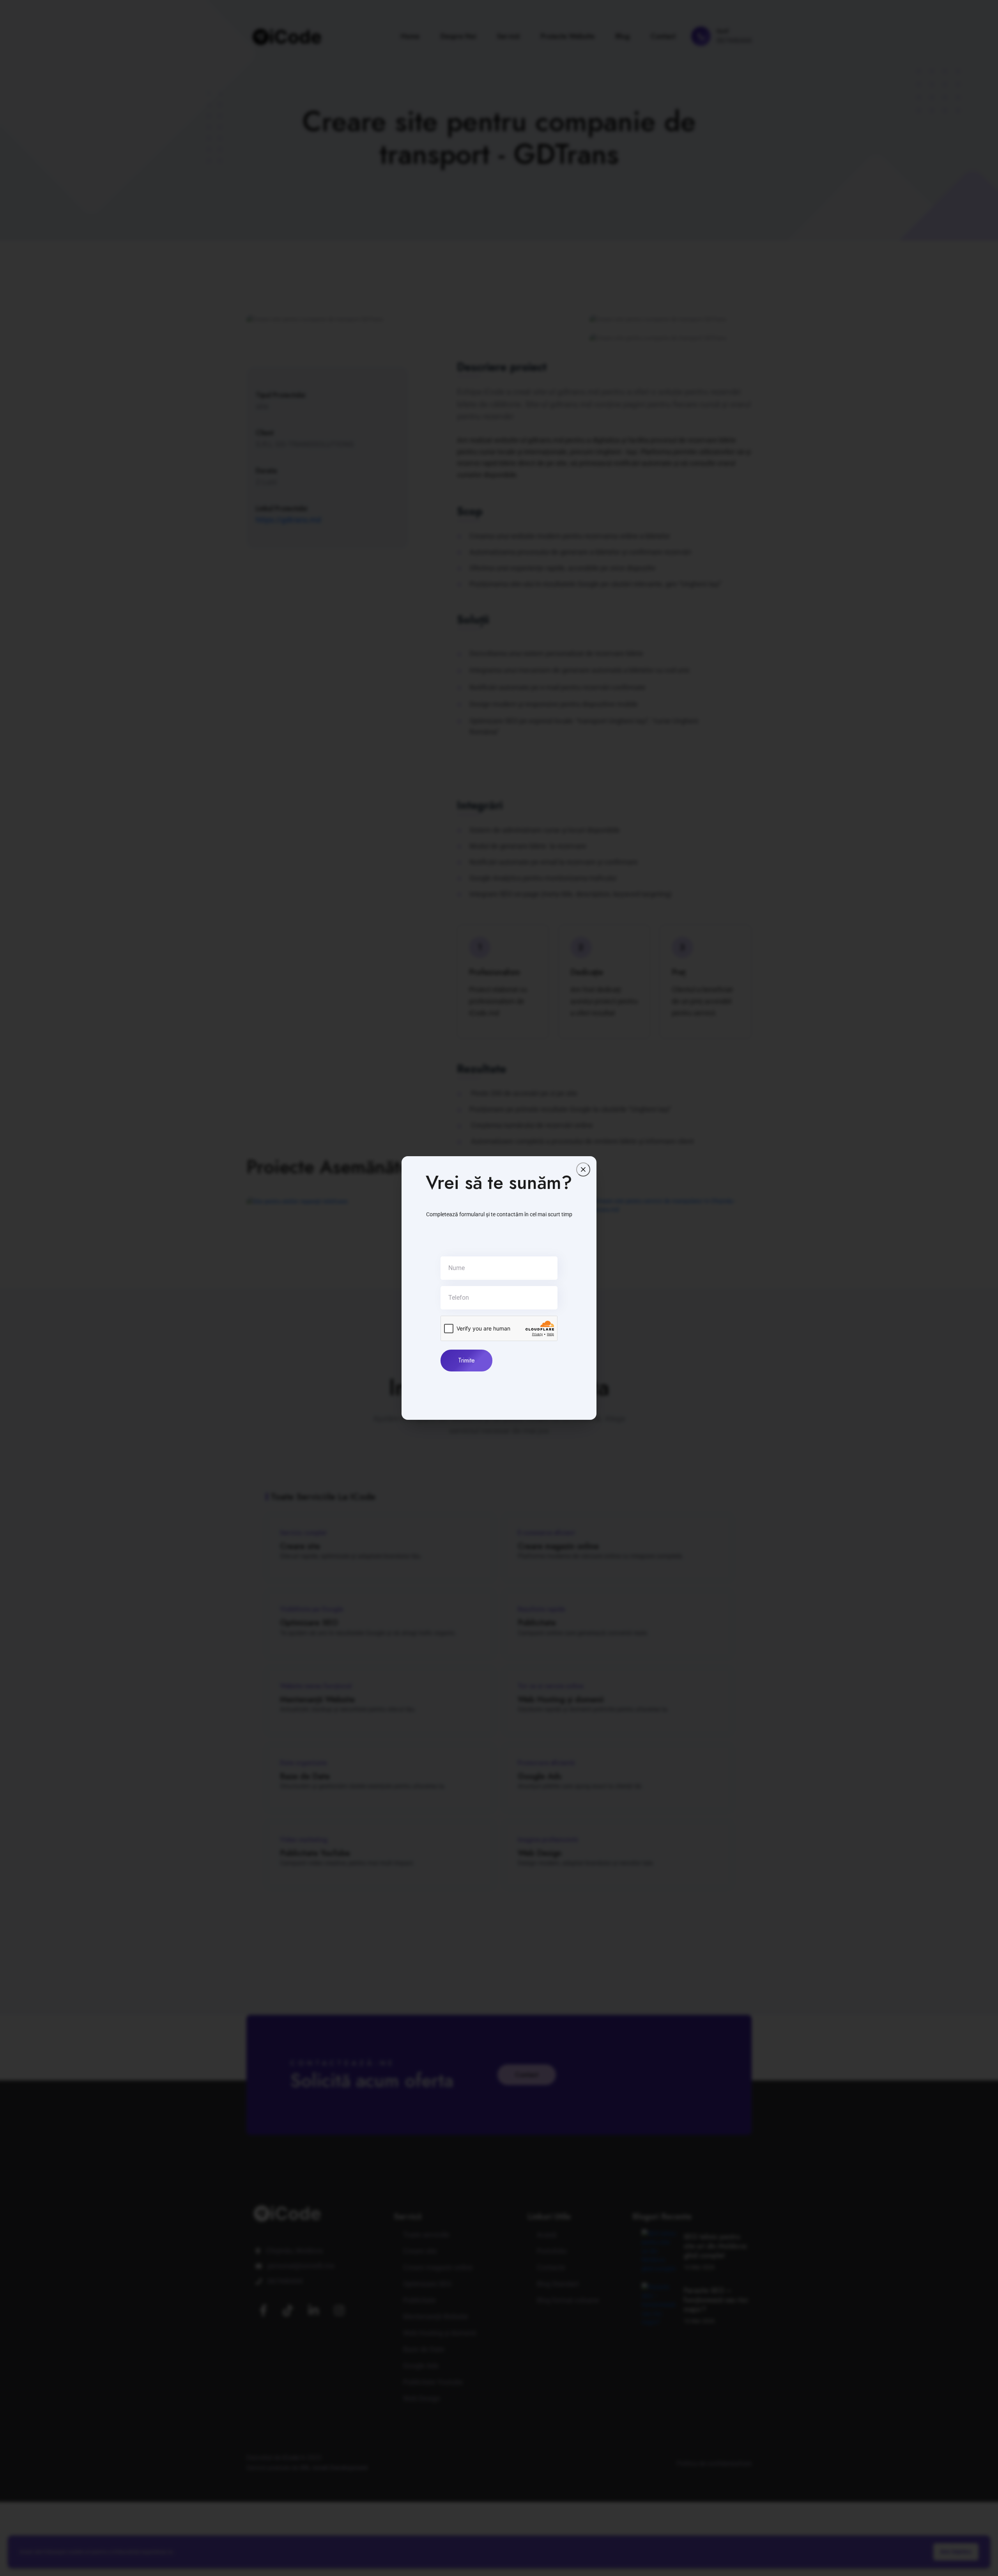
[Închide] (583, 1169)
